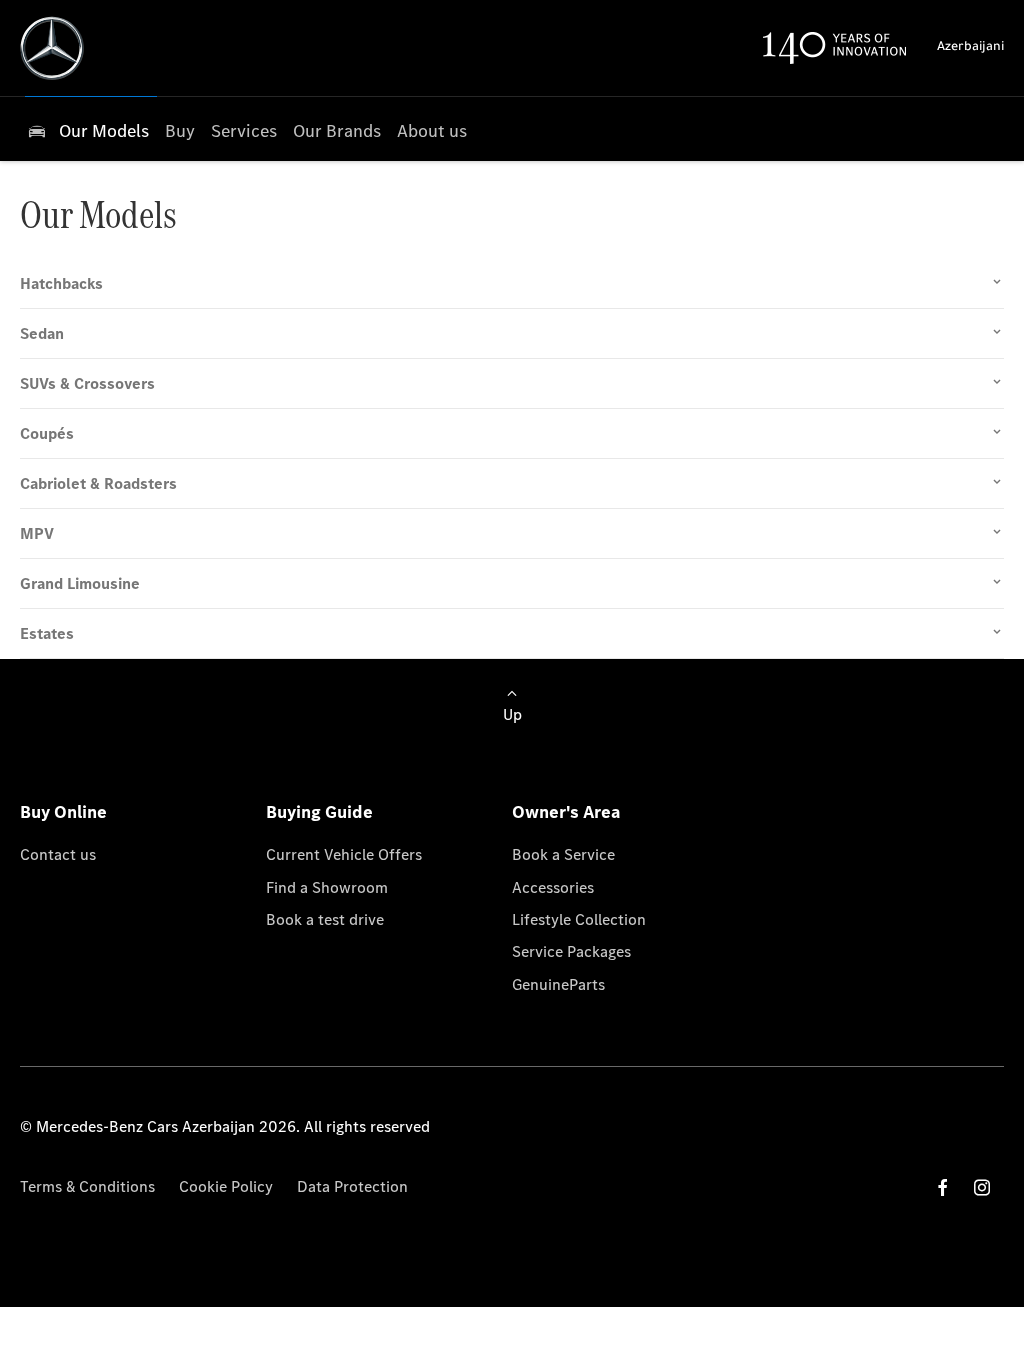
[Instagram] (982, 1187)
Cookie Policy (226, 1186)
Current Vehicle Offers (344, 854)
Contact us (58, 854)
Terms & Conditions (87, 1186)
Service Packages (571, 951)
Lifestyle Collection (579, 919)
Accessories (553, 887)
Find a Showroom (327, 887)
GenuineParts (558, 984)
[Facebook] (943, 1187)
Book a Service (563, 854)
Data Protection (352, 1186)
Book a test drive (325, 919)
